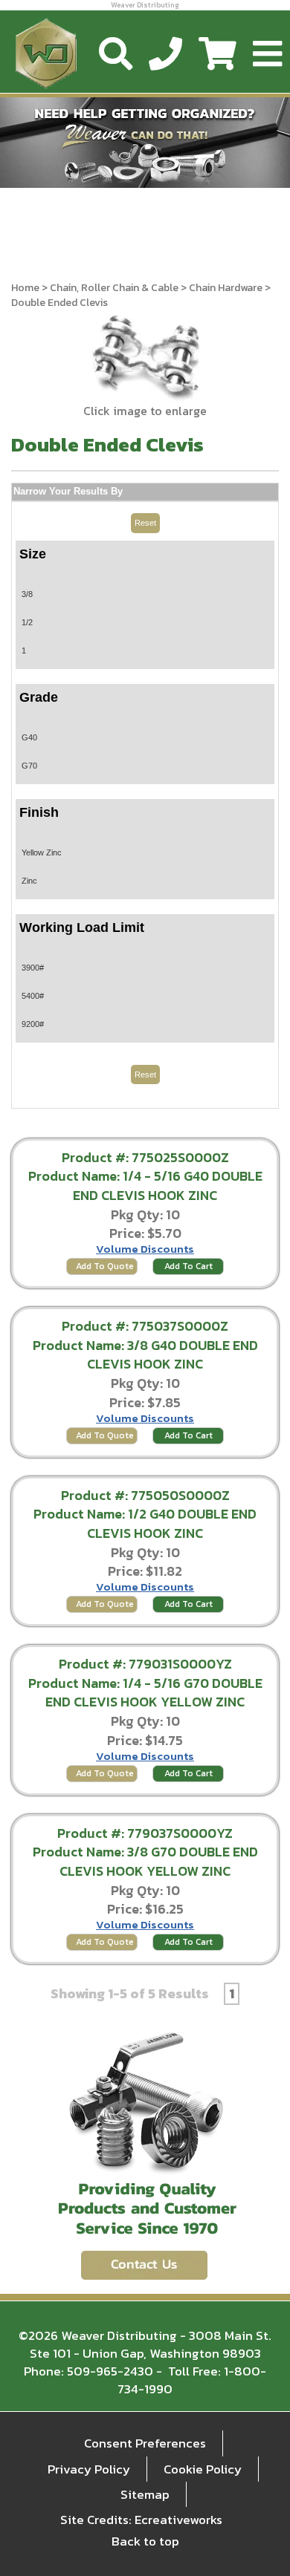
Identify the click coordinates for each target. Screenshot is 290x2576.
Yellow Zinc (42, 852)
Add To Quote (105, 1266)
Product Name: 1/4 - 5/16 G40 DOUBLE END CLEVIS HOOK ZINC (145, 1186)
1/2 (27, 622)
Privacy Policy (89, 2469)
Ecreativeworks (178, 2520)
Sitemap (145, 2494)
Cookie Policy (203, 2469)
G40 (29, 737)
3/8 (27, 594)
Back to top (145, 2541)
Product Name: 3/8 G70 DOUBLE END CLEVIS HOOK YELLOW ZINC (145, 1861)
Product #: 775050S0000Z (145, 1495)
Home (25, 288)
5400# (33, 996)
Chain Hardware (226, 288)
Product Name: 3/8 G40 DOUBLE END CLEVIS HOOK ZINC (145, 1355)
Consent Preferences (145, 2443)
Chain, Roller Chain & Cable (114, 288)
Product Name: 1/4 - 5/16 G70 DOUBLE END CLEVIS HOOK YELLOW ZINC (145, 1693)
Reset (145, 523)
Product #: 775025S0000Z (145, 1157)
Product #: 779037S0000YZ (145, 1833)
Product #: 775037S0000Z (145, 1326)
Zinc (29, 881)
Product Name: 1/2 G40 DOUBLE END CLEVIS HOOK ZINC (145, 1523)
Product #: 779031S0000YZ (145, 1664)
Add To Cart (188, 1266)
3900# (33, 968)
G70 (29, 766)
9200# (33, 1024)
